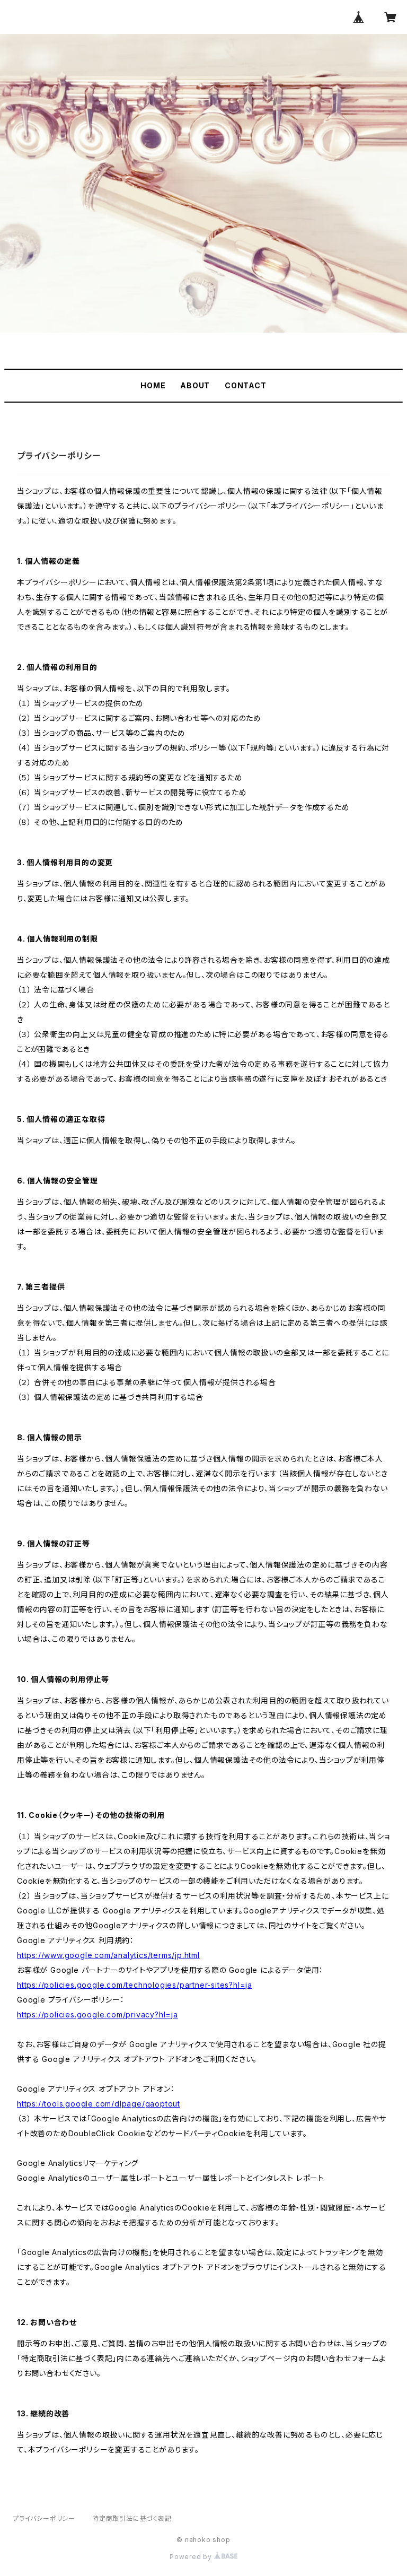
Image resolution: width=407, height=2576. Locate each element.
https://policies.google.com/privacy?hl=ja (98, 2014)
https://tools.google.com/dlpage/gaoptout (99, 2104)
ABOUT (195, 385)
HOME (153, 385)
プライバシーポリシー (44, 2518)
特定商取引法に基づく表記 (132, 2518)
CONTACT (246, 385)
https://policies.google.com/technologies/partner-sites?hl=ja (135, 1985)
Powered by (192, 2557)
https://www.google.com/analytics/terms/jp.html (108, 1955)
